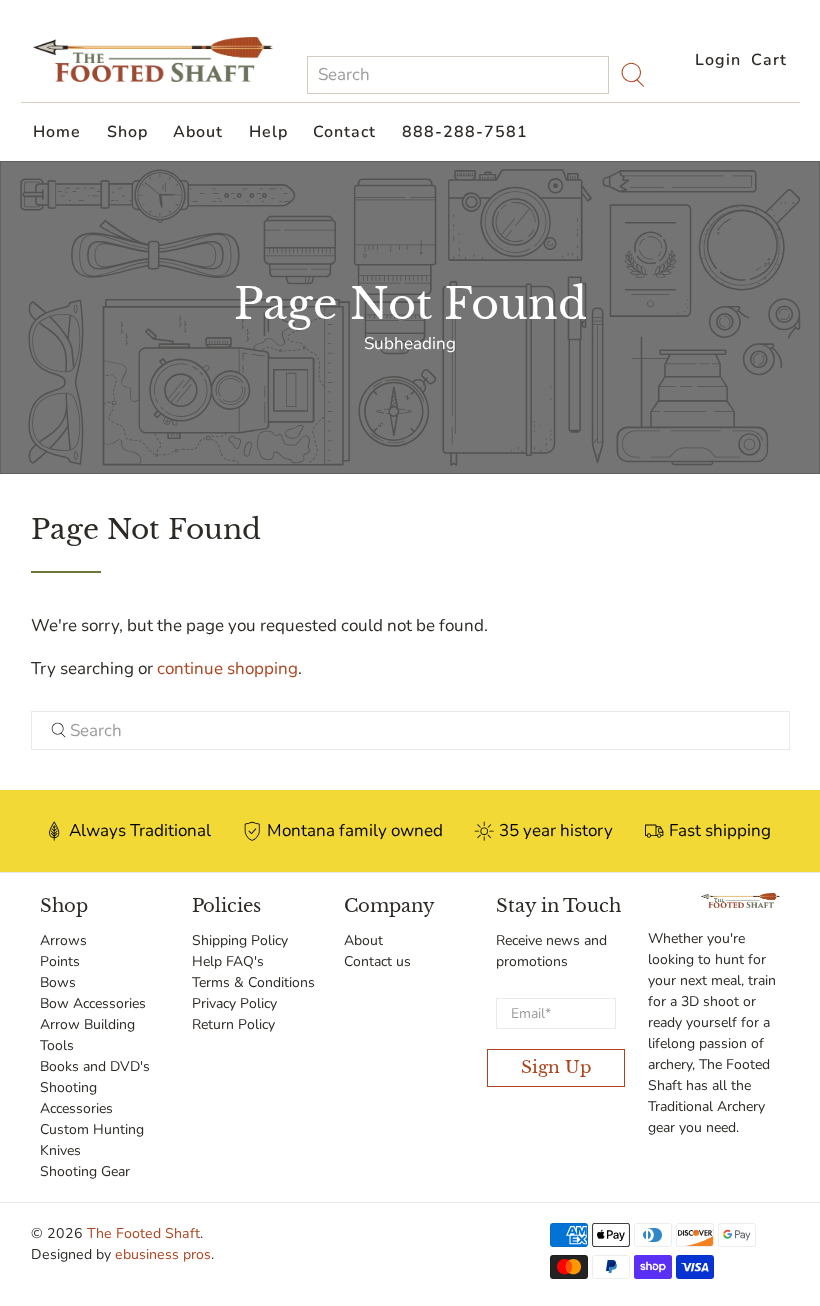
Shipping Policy (240, 940)
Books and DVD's (95, 1066)
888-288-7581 (465, 132)
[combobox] (458, 75)
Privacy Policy (234, 1003)
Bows (58, 982)
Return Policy (233, 1024)
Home (57, 132)
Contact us (377, 961)
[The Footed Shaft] (153, 59)
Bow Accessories (93, 1003)
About (198, 132)
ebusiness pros (163, 1254)
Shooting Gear (85, 1171)
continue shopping (227, 668)
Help (268, 132)
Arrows (63, 940)
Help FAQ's (228, 961)
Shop (127, 132)
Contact (344, 132)
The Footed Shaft (143, 1233)
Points (60, 961)
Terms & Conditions (253, 982)
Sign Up (556, 1067)
